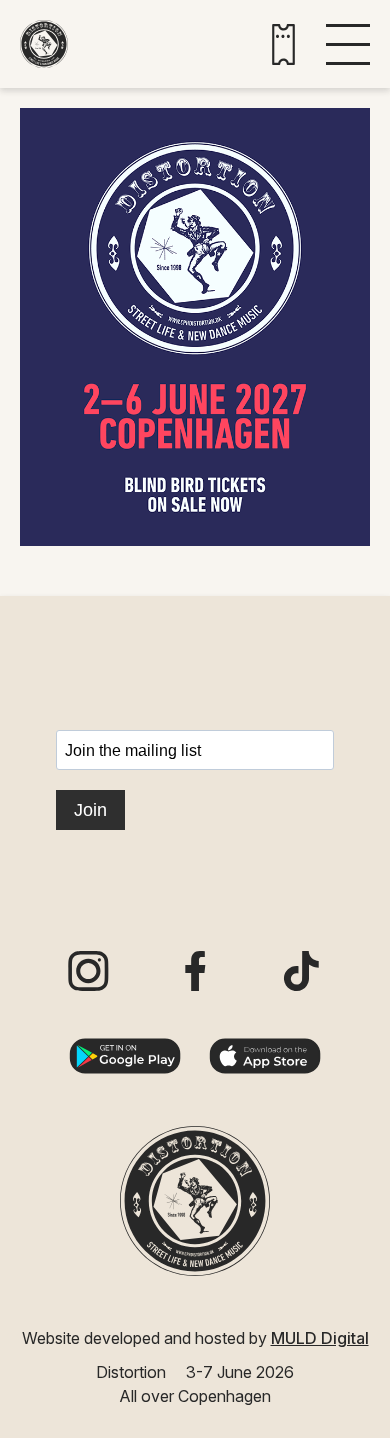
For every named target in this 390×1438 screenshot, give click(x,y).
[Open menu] (348, 44)
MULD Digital (320, 1338)
